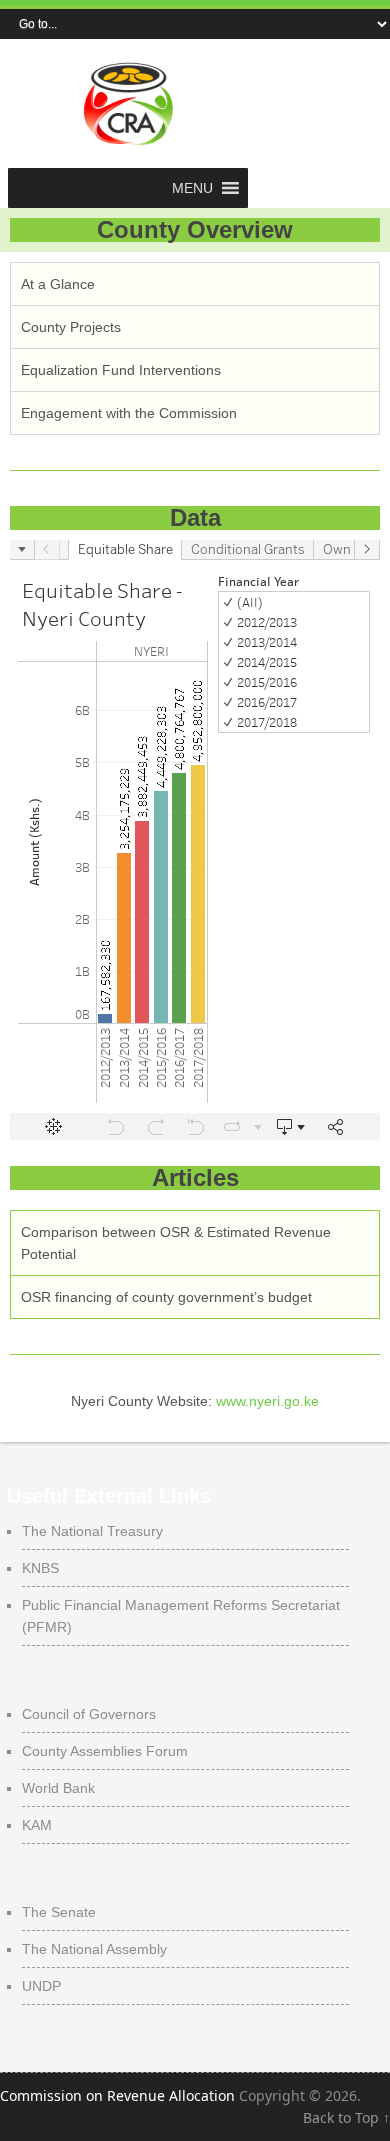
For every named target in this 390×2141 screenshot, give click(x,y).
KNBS (40, 1568)
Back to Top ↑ (346, 2117)
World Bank (58, 1788)
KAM (37, 1825)
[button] (192, 188)
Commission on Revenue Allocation (117, 2095)
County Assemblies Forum (105, 1751)
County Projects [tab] (71, 327)
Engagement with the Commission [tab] (129, 413)
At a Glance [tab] (58, 284)
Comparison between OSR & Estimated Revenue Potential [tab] (176, 1243)
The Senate (59, 1912)
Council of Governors (89, 1714)
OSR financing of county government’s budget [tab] (166, 1297)
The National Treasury (92, 1531)
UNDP (41, 1986)
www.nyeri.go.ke (267, 1401)
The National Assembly (94, 1949)
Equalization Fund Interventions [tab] (121, 370)
